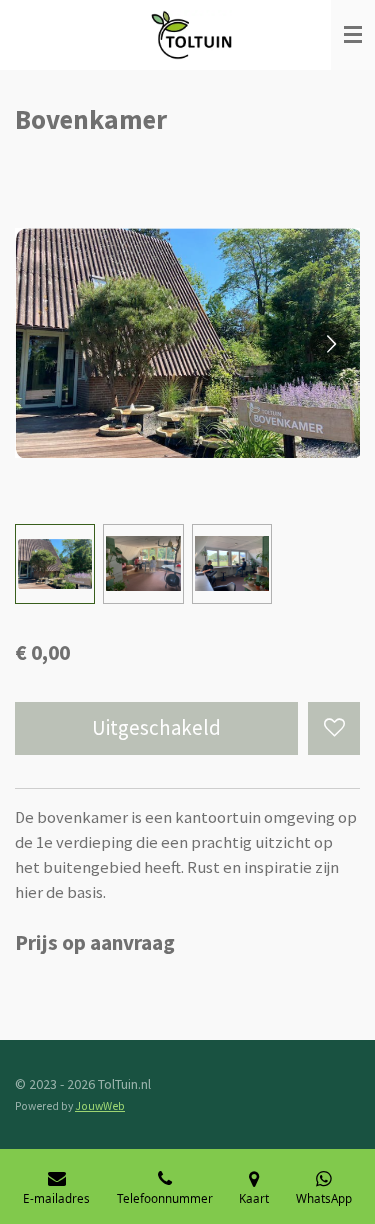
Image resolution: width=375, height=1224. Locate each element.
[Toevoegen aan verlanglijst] (334, 728)
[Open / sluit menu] (353, 35)
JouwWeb (100, 1106)
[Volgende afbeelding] (330, 343)
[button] (55, 564)
